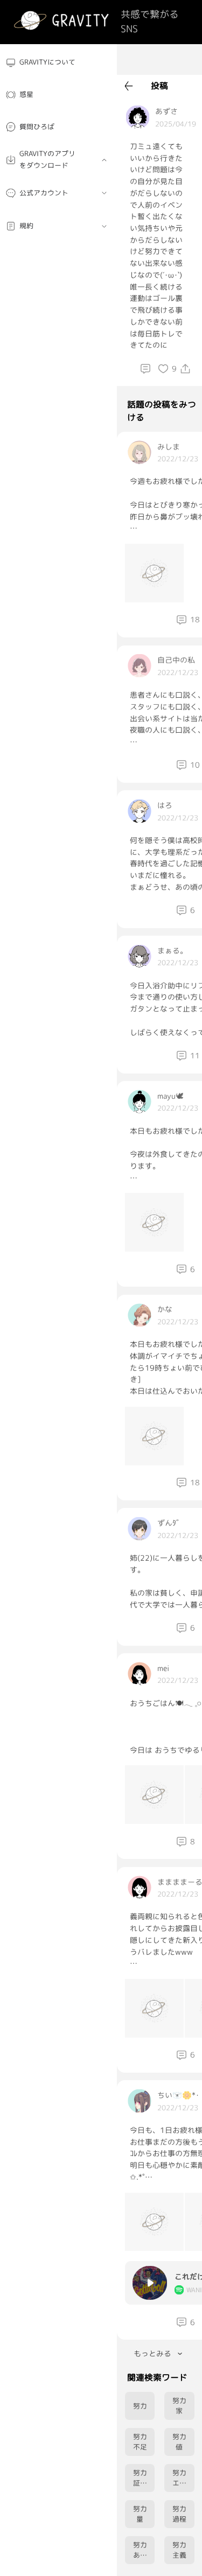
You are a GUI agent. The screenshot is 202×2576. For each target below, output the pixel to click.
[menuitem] (58, 63)
